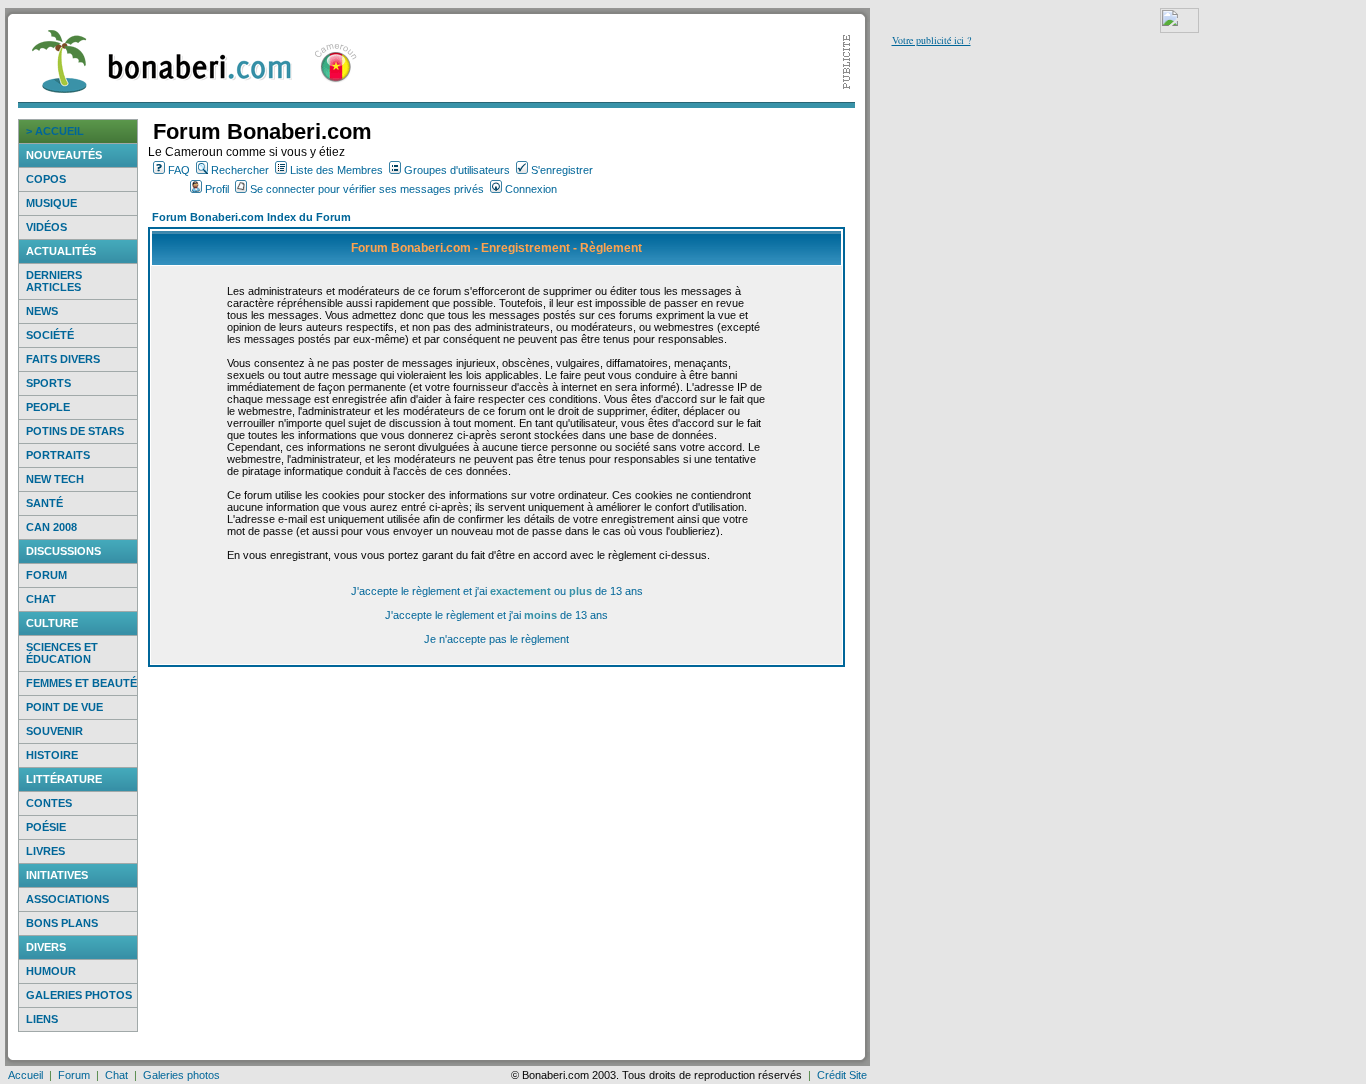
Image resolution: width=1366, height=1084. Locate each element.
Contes (49, 803)
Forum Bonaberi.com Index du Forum (251, 217)
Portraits (58, 455)
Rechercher (240, 170)
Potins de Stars (75, 431)
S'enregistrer (562, 170)
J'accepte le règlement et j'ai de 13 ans (496, 615)
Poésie (46, 827)
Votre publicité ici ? (931, 40)
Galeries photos (79, 995)
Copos (46, 179)
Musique (51, 203)
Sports (48, 383)
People (48, 407)
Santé (44, 503)
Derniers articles (54, 281)
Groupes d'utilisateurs (457, 170)
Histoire (52, 755)
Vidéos (46, 227)
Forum (46, 575)
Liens (42, 1019)
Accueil (25, 1075)
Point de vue (64, 707)
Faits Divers (63, 359)
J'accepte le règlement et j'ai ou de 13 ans (497, 591)
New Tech (55, 479)
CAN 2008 (51, 527)
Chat (41, 599)
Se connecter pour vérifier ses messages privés (367, 189)
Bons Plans (62, 923)
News (42, 311)
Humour (51, 971)
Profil (217, 189)
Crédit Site (842, 1075)
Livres (45, 851)
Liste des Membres (336, 170)
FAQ (179, 170)
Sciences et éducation (62, 653)
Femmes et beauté (81, 683)
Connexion (531, 189)
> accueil (55, 131)
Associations (67, 899)
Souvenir (54, 731)
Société (50, 335)
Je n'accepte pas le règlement (496, 639)
